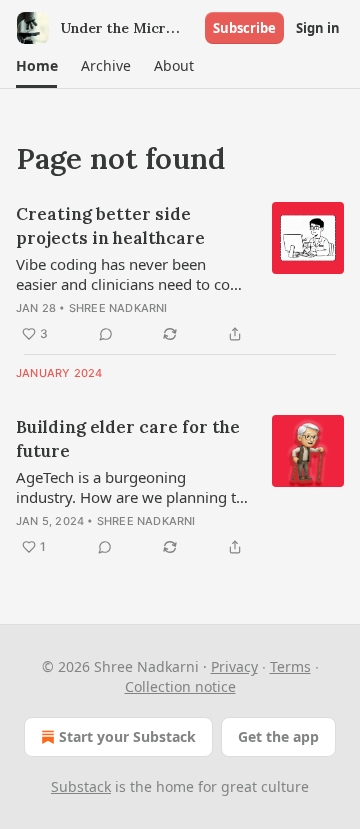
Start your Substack (127, 736)
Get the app (278, 736)
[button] (36, 66)
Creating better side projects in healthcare (110, 226)
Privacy (234, 666)
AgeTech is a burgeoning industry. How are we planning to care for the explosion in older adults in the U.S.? (130, 487)
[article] (180, 274)
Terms (290, 666)
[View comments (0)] (106, 334)
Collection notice (180, 686)
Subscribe (244, 28)
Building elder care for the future (128, 439)
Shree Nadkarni (118, 308)
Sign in (318, 28)
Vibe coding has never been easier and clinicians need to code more (131, 274)
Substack (81, 786)
